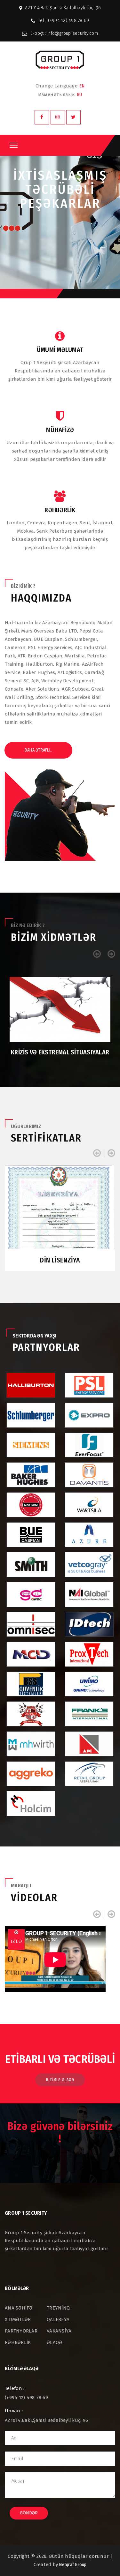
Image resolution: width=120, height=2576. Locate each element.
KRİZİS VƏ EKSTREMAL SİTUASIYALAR (60, 1052)
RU (80, 95)
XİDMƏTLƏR (18, 2319)
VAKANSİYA (59, 2331)
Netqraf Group (73, 2565)
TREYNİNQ (58, 2308)
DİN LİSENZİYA (60, 1260)
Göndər (29, 2513)
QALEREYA (58, 2319)
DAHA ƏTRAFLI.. (39, 750)
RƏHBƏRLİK (18, 2342)
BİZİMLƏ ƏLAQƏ (60, 2080)
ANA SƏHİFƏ (19, 2308)
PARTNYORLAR (21, 2331)
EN (82, 86)
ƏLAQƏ (54, 2342)
